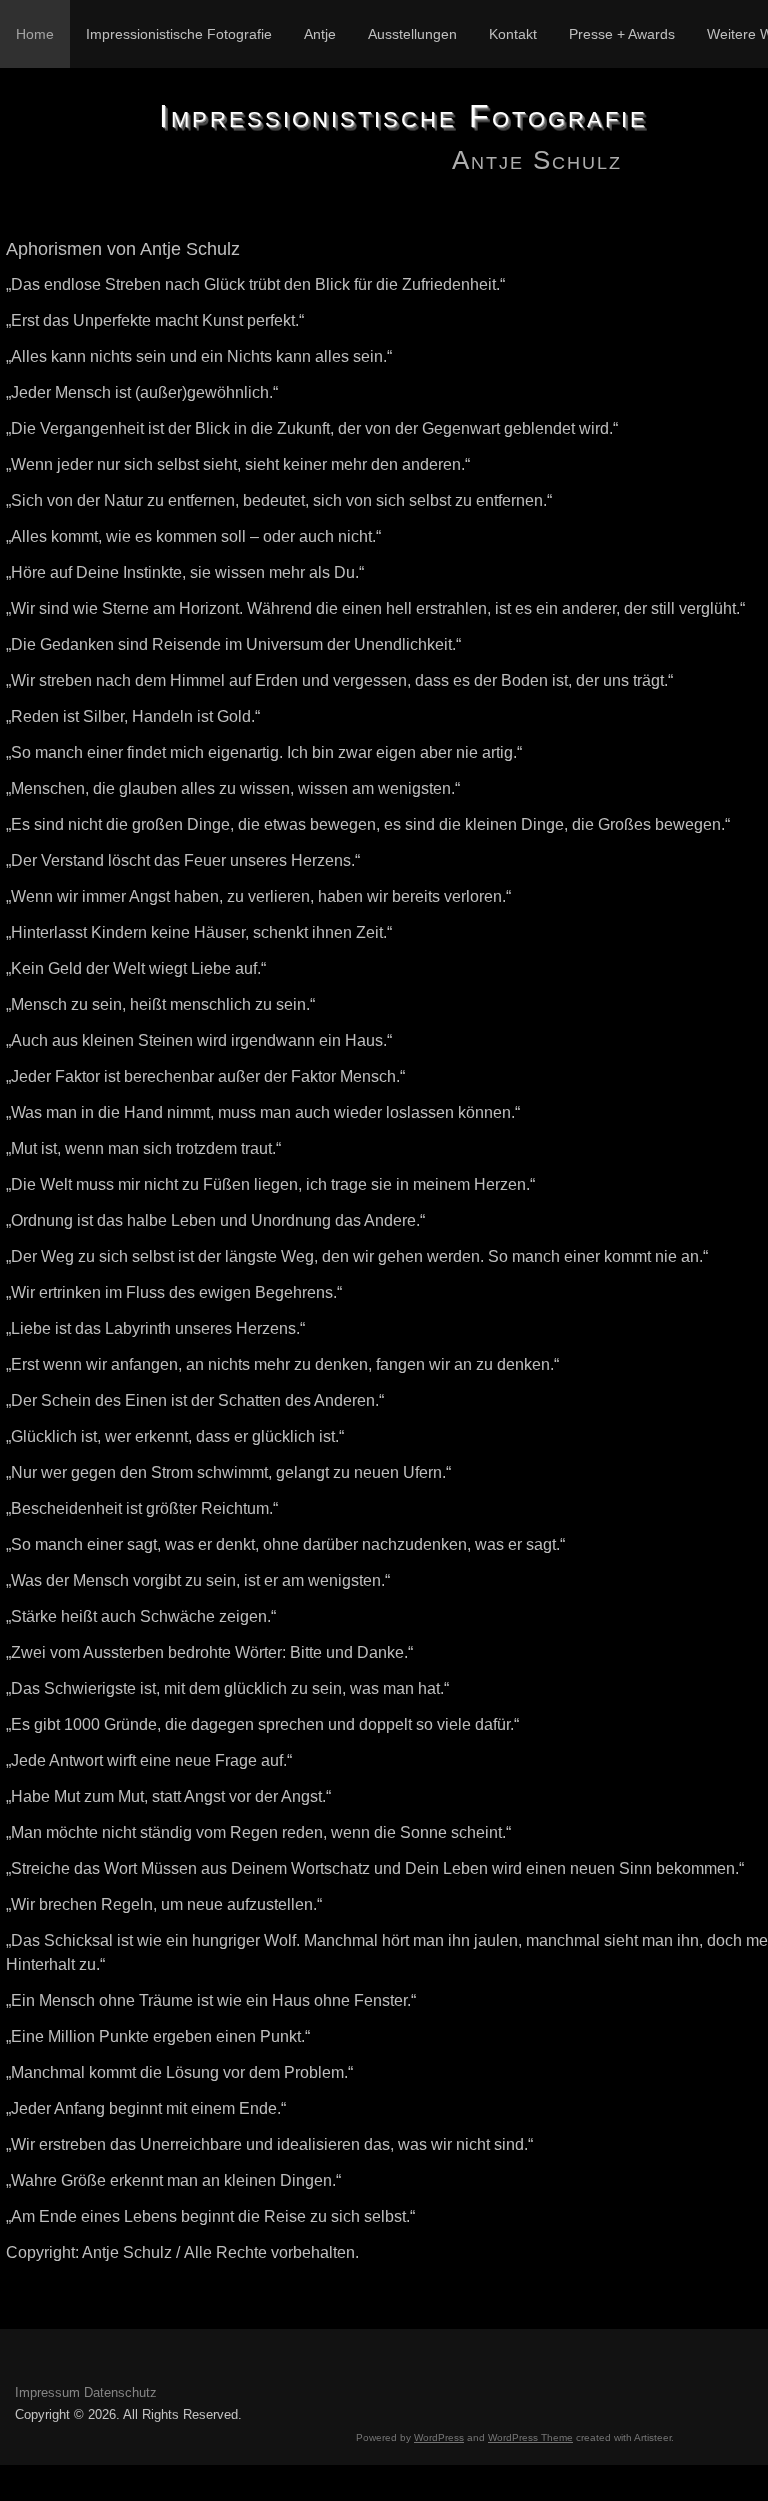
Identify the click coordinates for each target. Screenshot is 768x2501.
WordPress (439, 2437)
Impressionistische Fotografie (179, 34)
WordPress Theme (530, 2437)
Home (35, 34)
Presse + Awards (622, 34)
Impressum (47, 2392)
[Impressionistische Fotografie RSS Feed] (31, 2366)
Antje (320, 34)
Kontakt (513, 34)
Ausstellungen (412, 34)
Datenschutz (120, 2392)
